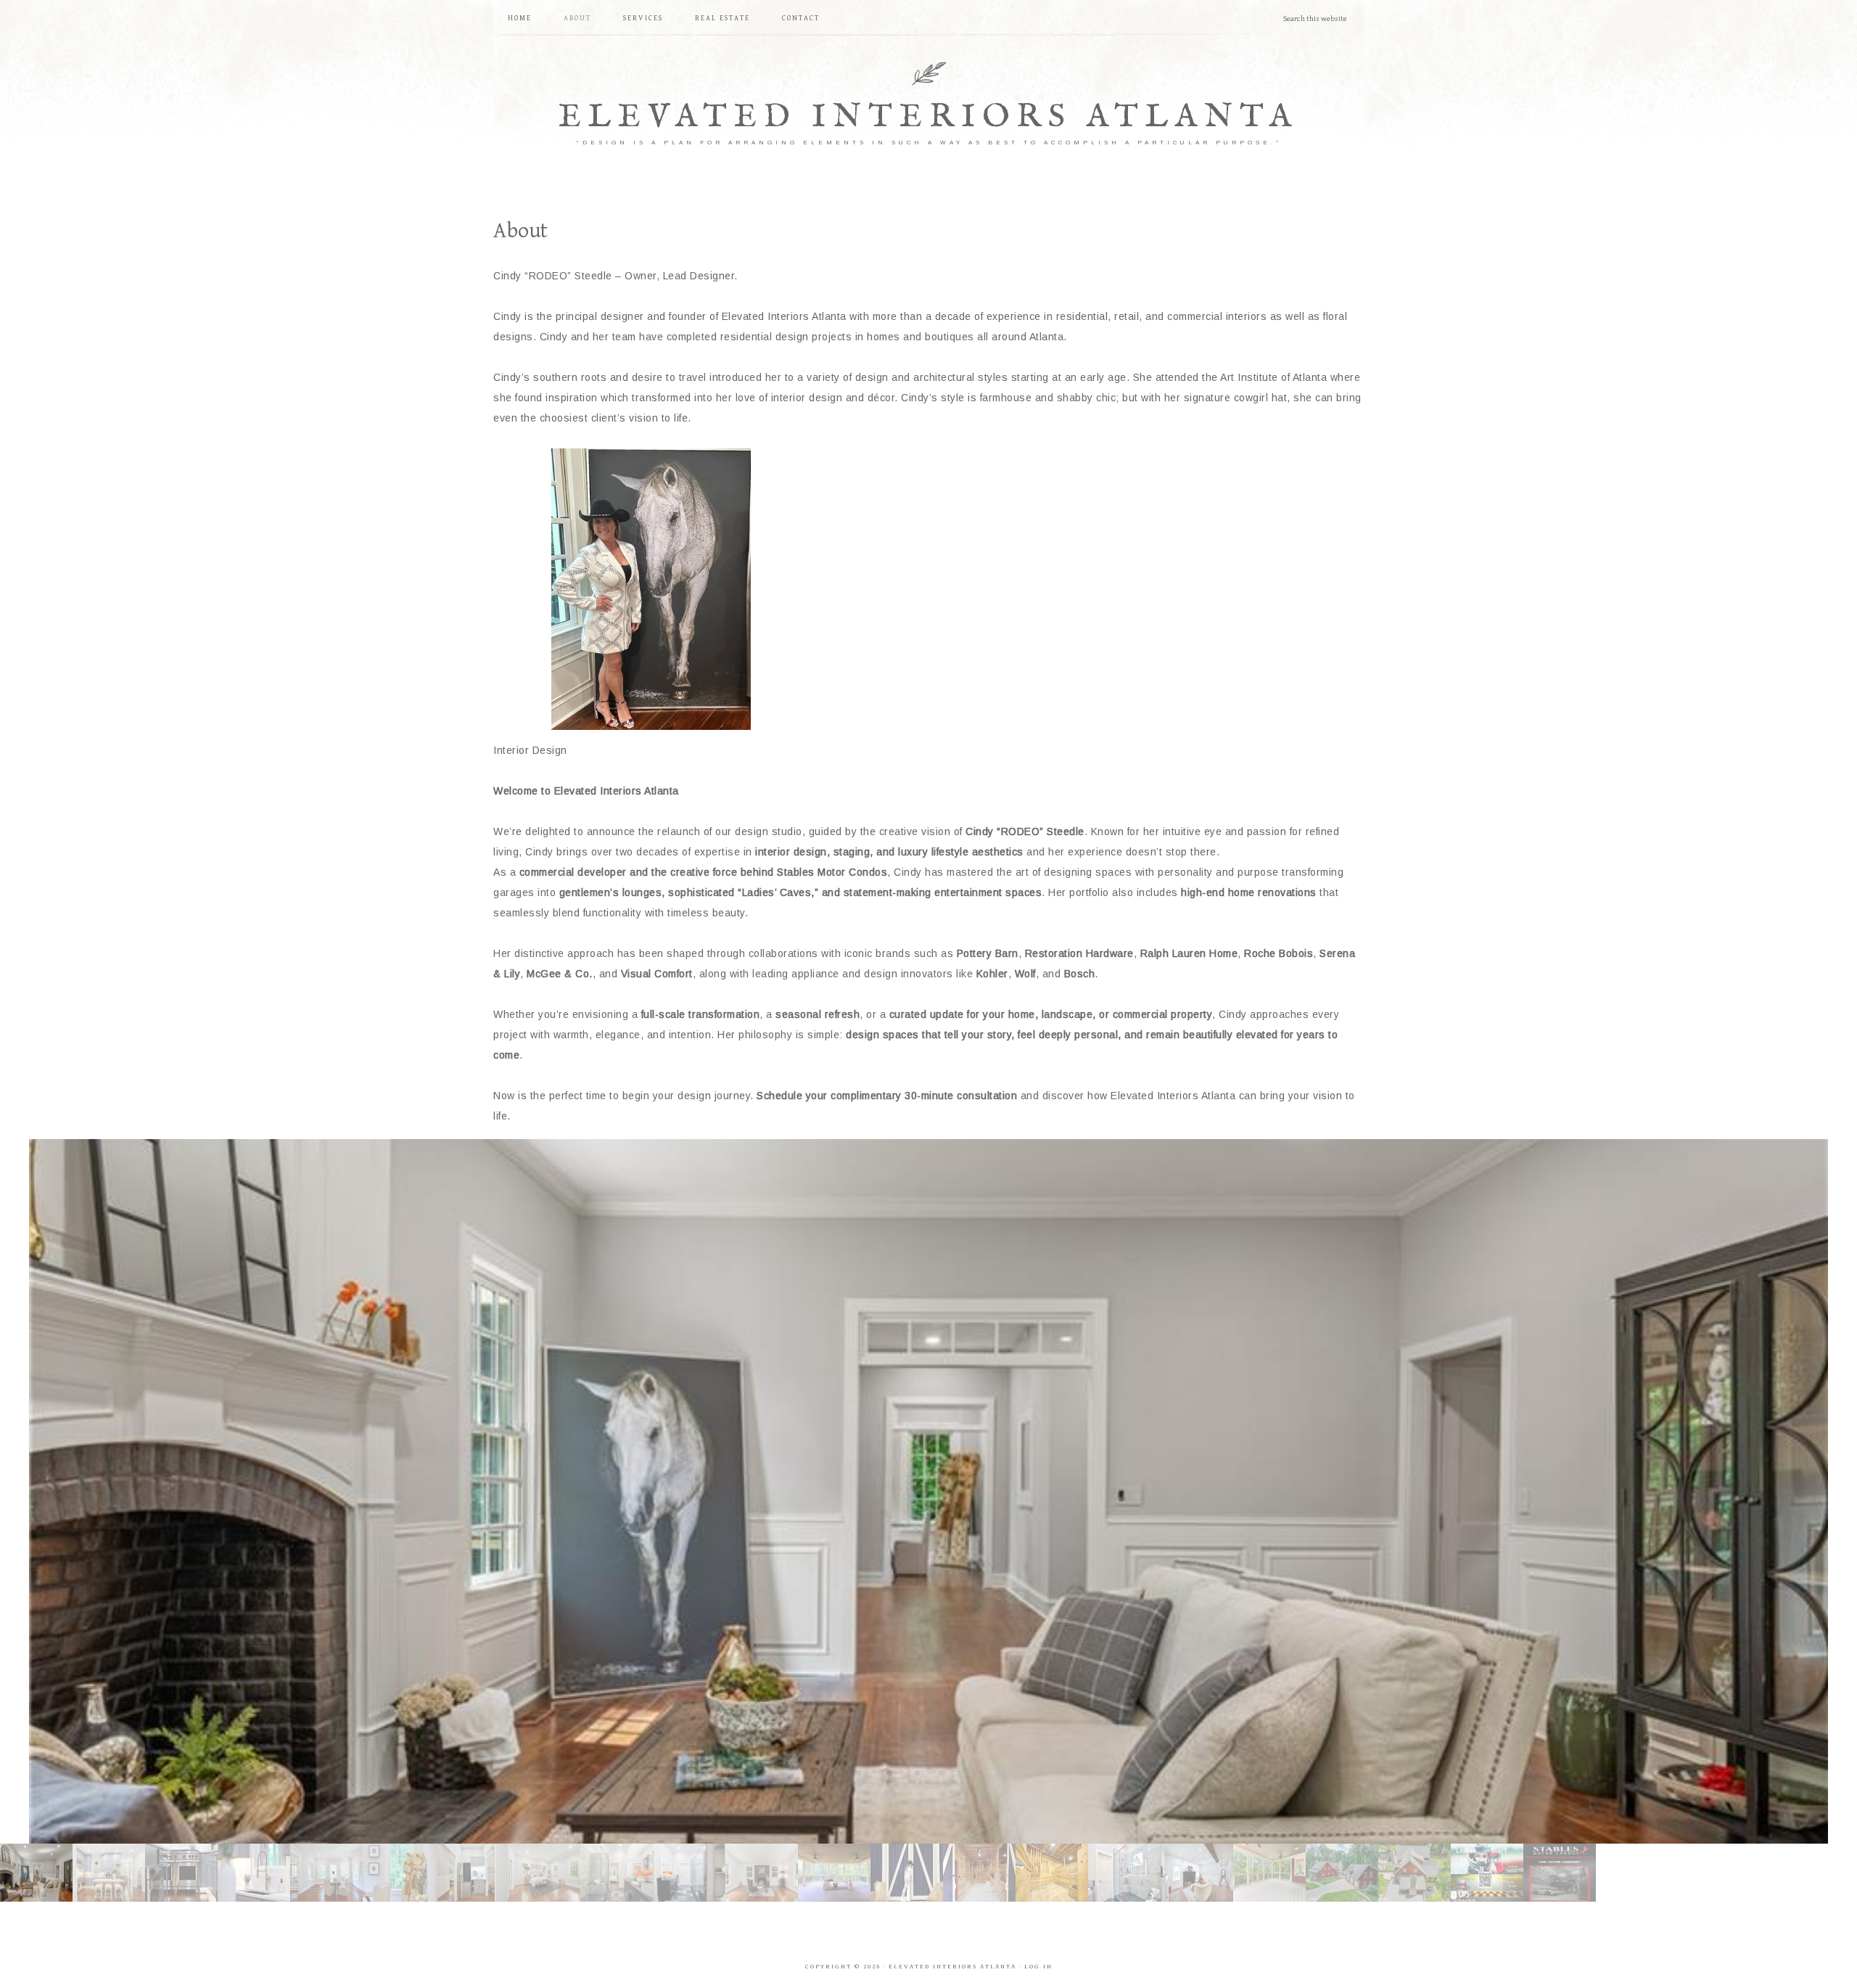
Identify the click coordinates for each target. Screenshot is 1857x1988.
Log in (1038, 1967)
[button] (928, 1485)
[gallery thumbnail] (36, 1873)
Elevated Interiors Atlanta (928, 117)
